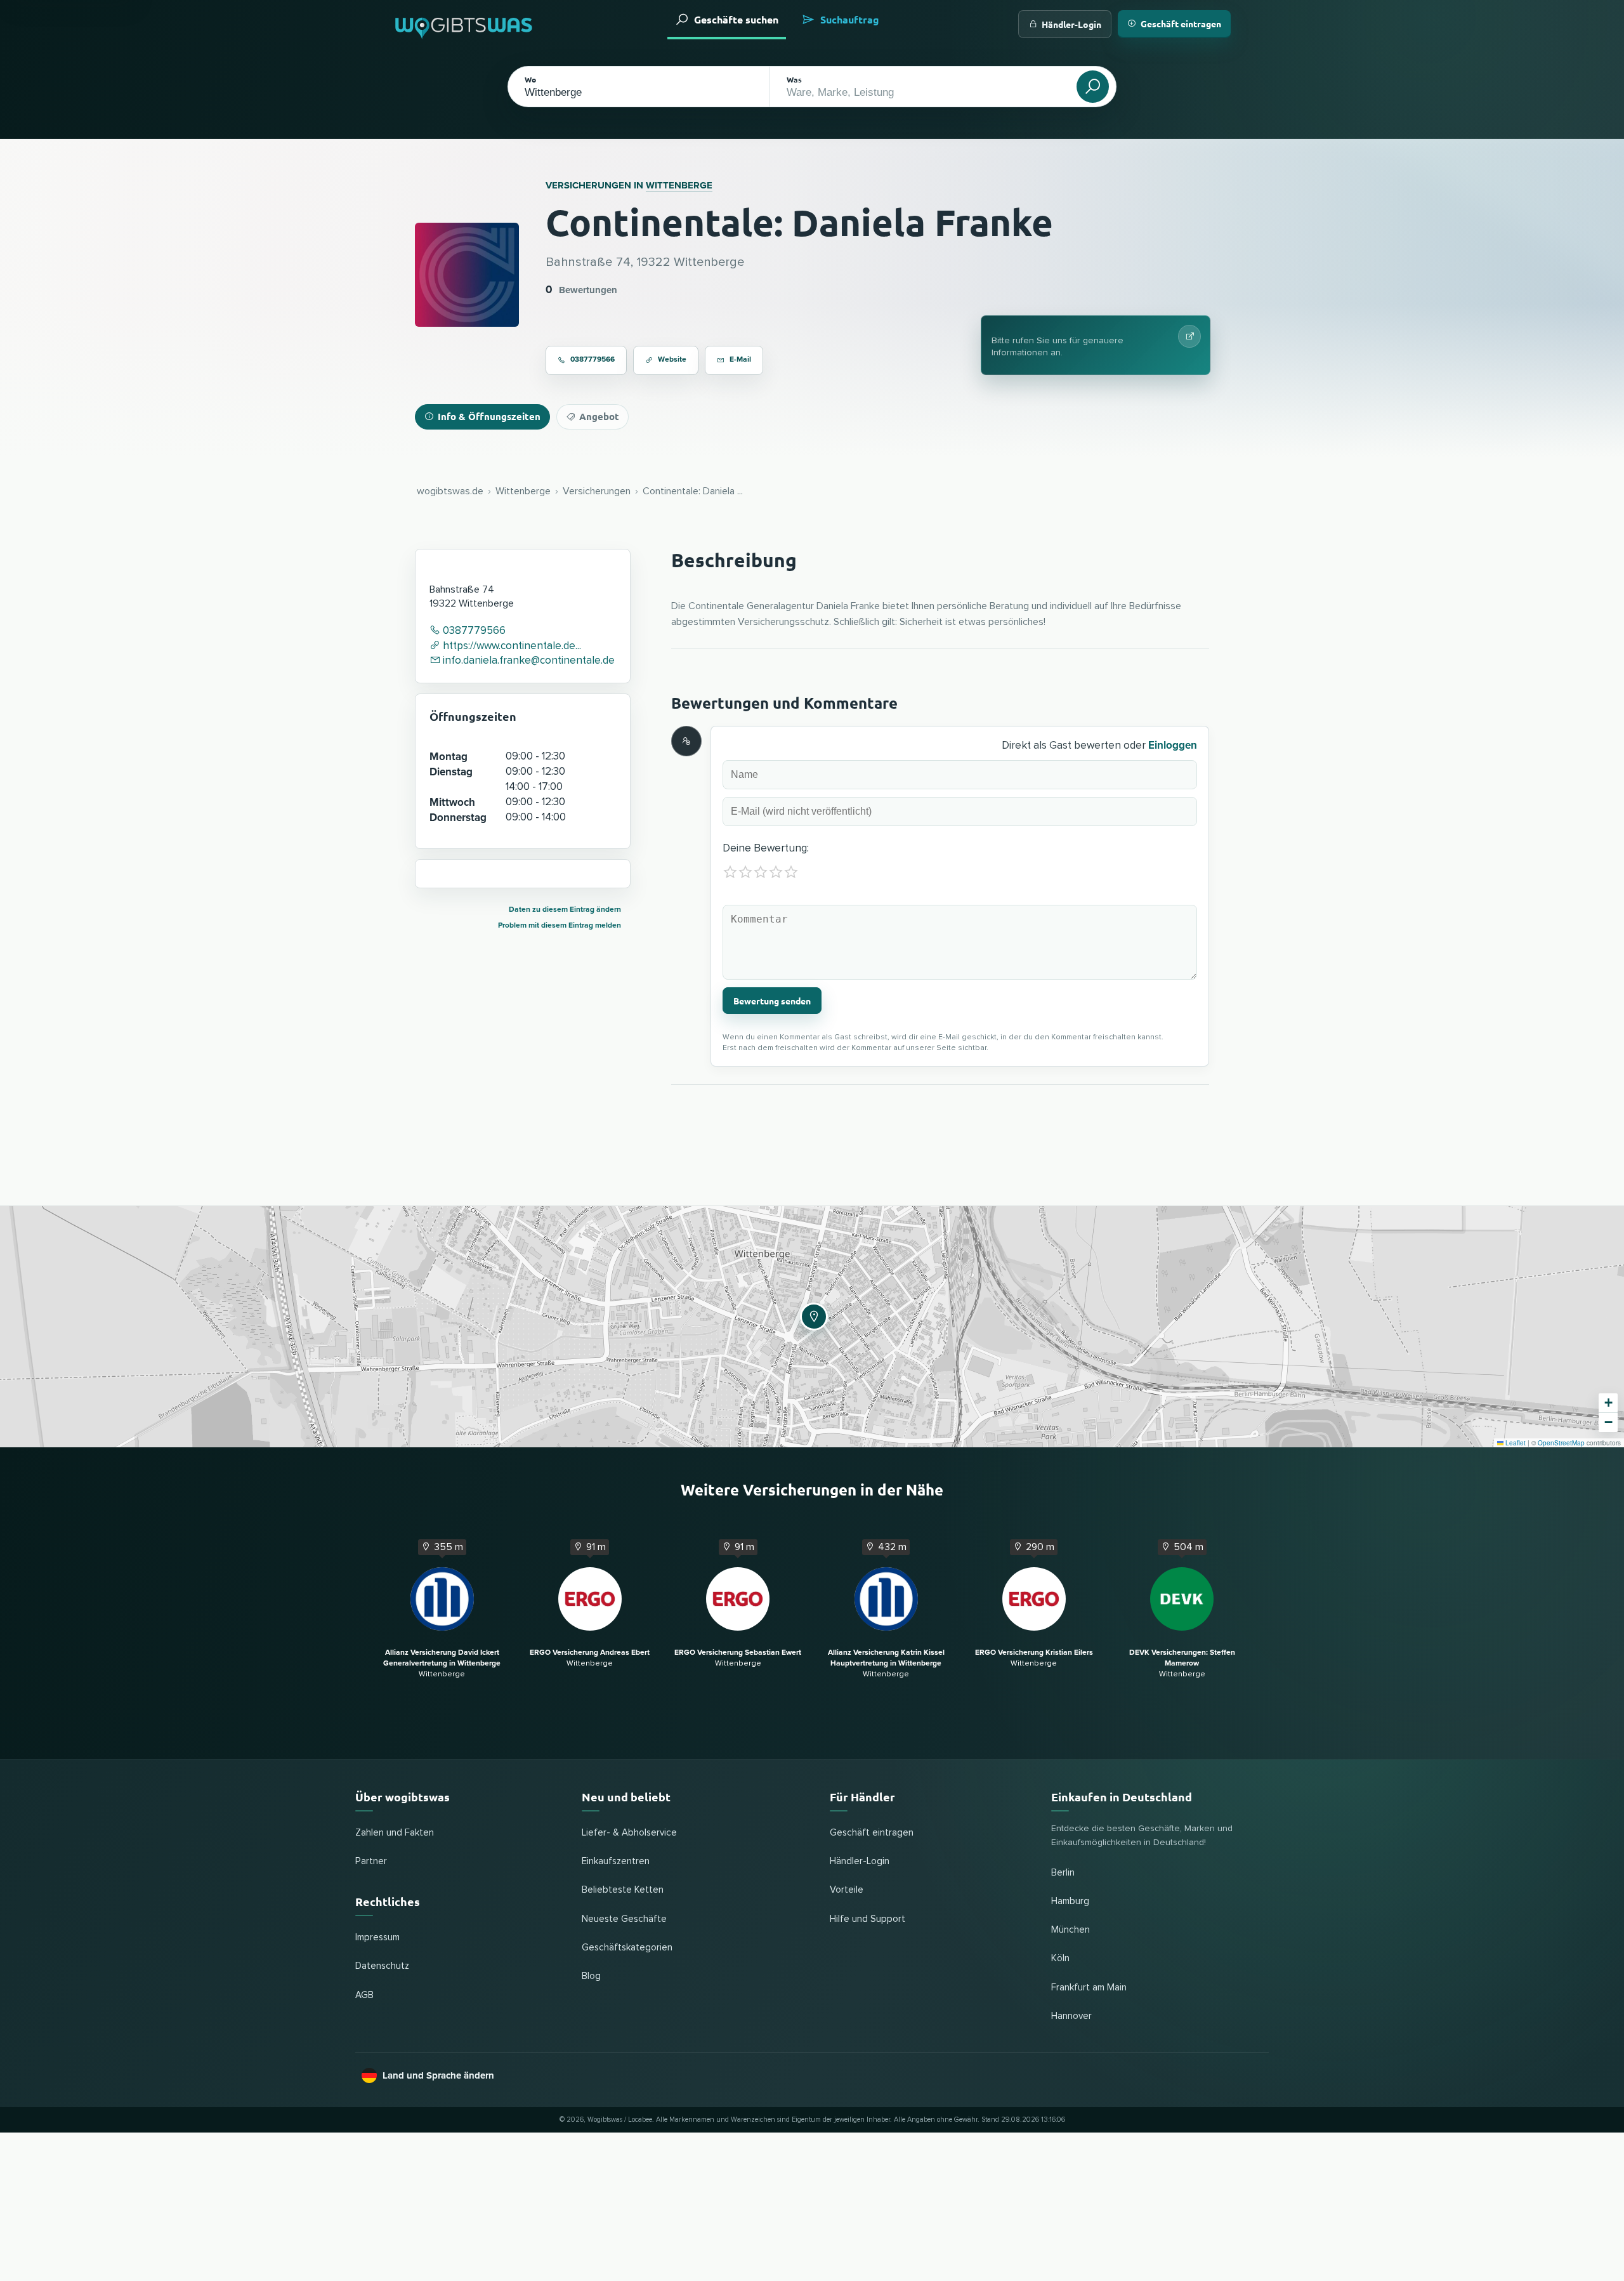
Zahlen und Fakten (395, 1833)
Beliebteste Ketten (623, 1890)
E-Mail (740, 359)
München (1071, 1930)
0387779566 (593, 359)
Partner (371, 1861)
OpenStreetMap (1561, 1443)
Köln (1060, 1958)
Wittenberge (679, 185)
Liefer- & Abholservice (629, 1833)
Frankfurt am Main (1089, 1988)
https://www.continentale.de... (511, 646)
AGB (364, 1995)
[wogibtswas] (464, 24)
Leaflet (1515, 1443)
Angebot (599, 416)
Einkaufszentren (616, 1861)
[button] (812, 1315)
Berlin (1063, 1873)
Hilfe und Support (868, 1919)
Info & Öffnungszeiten (489, 416)
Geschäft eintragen (1181, 23)
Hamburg (1070, 1901)
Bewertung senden (772, 1001)
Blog (591, 1976)
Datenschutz (382, 1966)
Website (672, 359)
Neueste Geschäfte (624, 1919)
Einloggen (1173, 745)
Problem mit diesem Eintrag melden (560, 925)
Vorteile (847, 1890)
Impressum (377, 1937)
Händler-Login (1071, 24)
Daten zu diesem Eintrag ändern (565, 910)
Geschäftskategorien (627, 1948)
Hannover (1071, 2016)
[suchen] (1093, 87)
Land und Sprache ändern (438, 2075)
